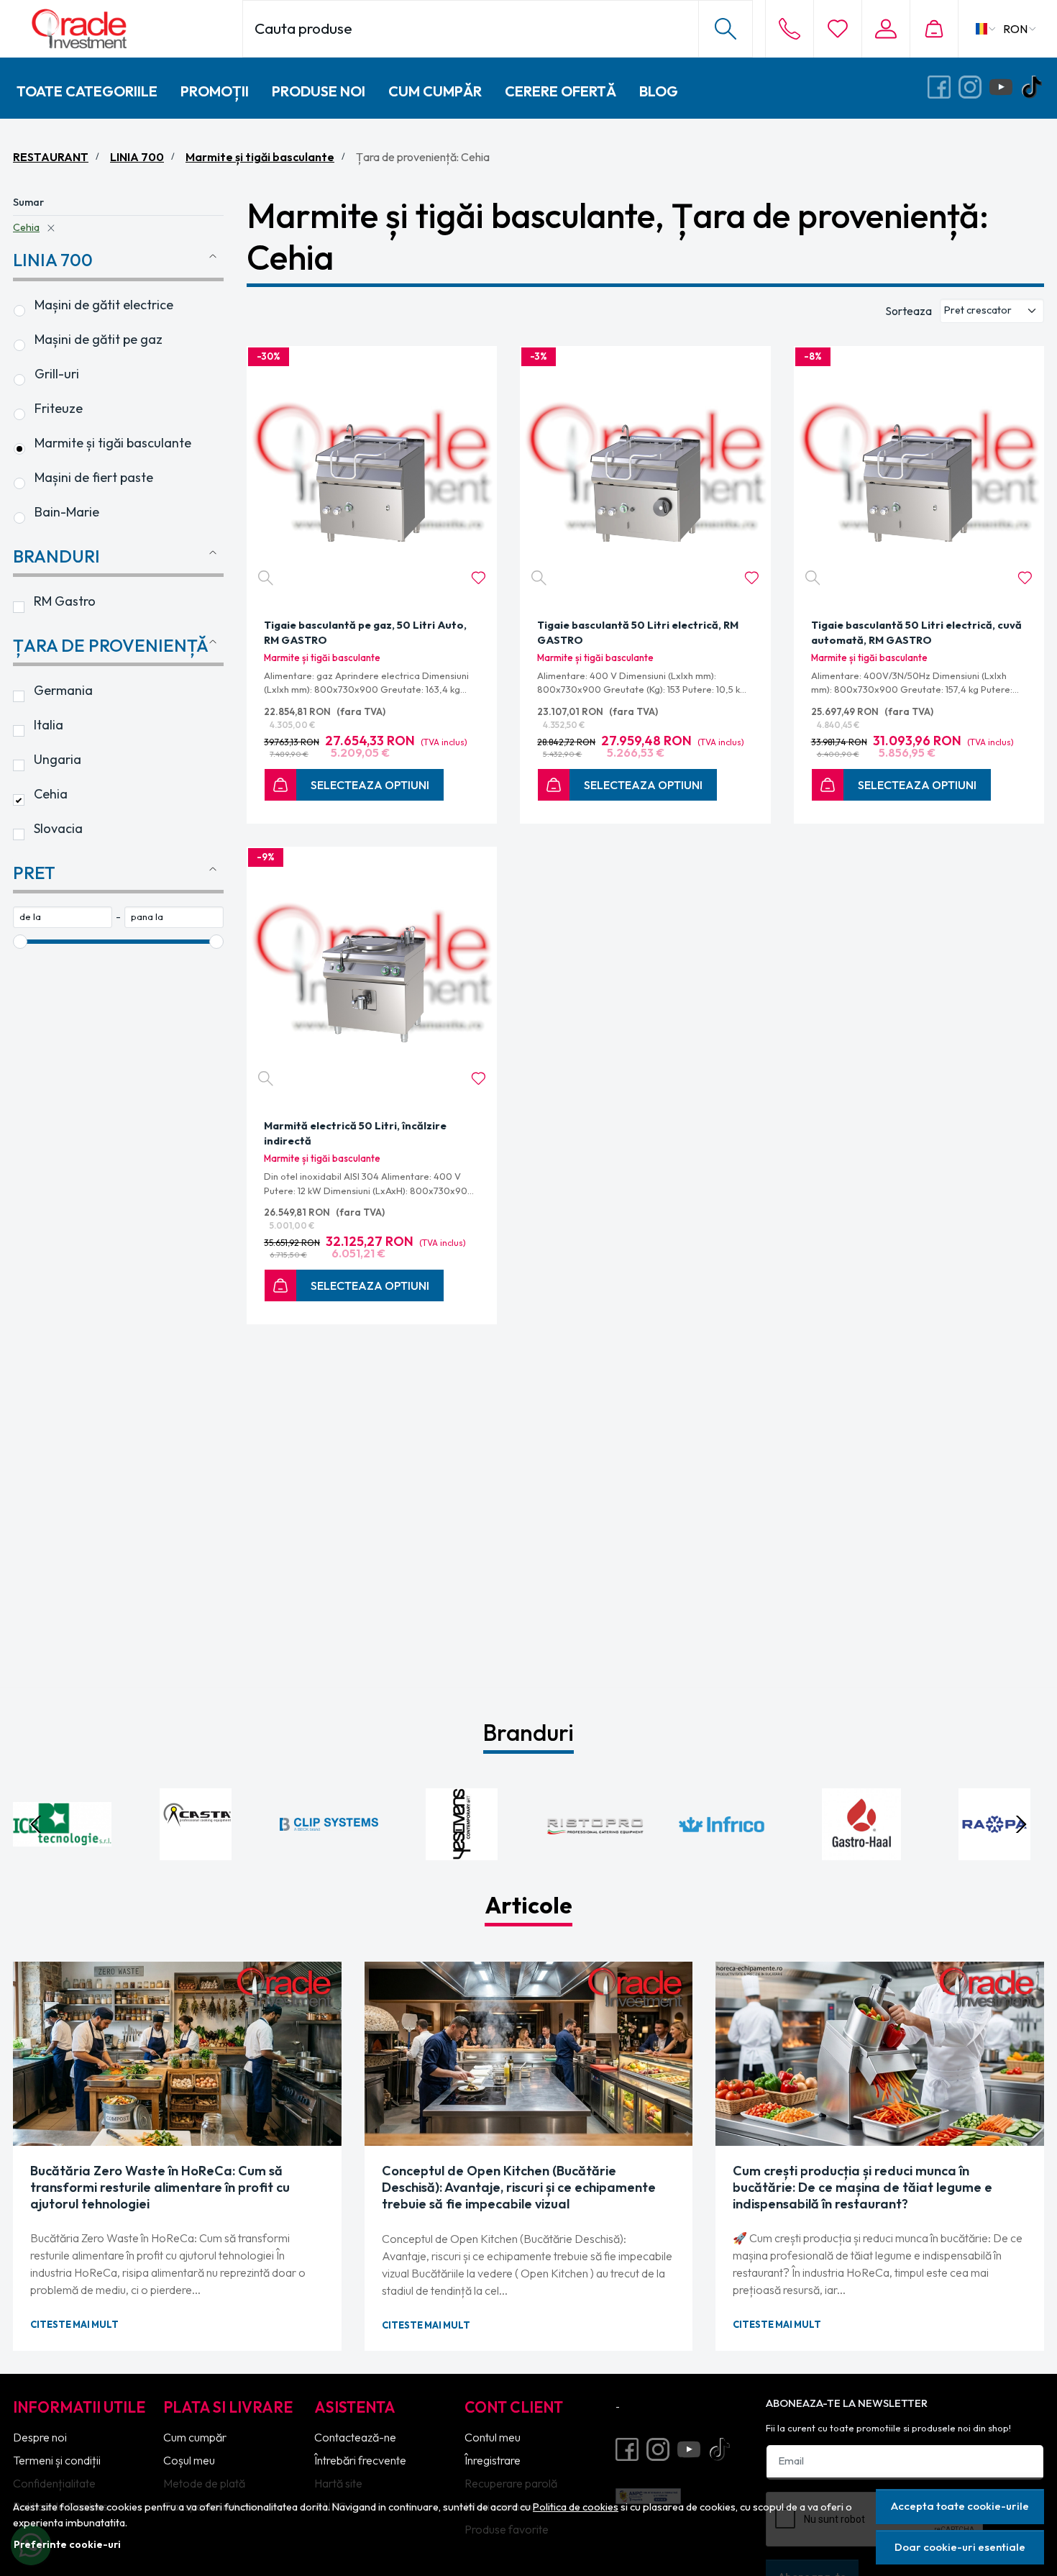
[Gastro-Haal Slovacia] (862, 1852)
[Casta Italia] (195, 1852)
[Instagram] (974, 88)
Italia (49, 725)
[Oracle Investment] (120, 29)
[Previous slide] (36, 1824)
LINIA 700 (137, 157)
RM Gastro (65, 601)
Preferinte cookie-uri (67, 2544)
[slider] (20, 942)
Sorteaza (909, 311)
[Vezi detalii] (266, 578)
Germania (63, 690)
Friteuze (59, 408)
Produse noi (319, 91)
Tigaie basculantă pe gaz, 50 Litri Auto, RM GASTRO (365, 633)
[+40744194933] (790, 29)
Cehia (26, 227)
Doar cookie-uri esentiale (960, 2547)
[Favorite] (837, 29)
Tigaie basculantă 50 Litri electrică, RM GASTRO (638, 633)
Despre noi (40, 2437)
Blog (659, 91)
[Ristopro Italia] (595, 1852)
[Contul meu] (886, 29)
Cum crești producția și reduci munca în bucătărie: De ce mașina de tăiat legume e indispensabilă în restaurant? (862, 2187)
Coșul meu (189, 2460)
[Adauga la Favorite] (479, 578)
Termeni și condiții (57, 2460)
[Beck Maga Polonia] (329, 1852)
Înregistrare (493, 2460)
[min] (63, 917)
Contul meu (493, 2437)
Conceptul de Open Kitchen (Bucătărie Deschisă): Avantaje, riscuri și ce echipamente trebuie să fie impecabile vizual (519, 2187)
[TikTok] (1036, 88)
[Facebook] (943, 88)
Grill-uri (57, 374)
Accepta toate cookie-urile (960, 2506)
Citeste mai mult (74, 2324)
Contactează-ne (355, 2437)
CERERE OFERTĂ (560, 91)
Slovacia (58, 828)
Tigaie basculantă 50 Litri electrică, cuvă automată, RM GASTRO (916, 633)
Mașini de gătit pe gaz (99, 339)
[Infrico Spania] (728, 1852)
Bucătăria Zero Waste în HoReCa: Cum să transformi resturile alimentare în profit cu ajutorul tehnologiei (160, 2187)
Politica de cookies (576, 2507)
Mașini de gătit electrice (104, 305)
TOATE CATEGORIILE (87, 91)
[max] (174, 917)
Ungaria (58, 759)
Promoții (215, 91)
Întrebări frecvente (360, 2460)
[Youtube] (1005, 88)
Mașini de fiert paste (94, 477)
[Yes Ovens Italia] (462, 1852)
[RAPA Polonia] (995, 1852)
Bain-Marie (67, 512)
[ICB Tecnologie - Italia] (62, 1852)
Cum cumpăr (435, 91)
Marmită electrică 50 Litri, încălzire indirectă (355, 1133)
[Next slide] (1021, 1824)
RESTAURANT (51, 157)
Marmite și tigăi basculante (260, 157)
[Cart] (934, 29)
